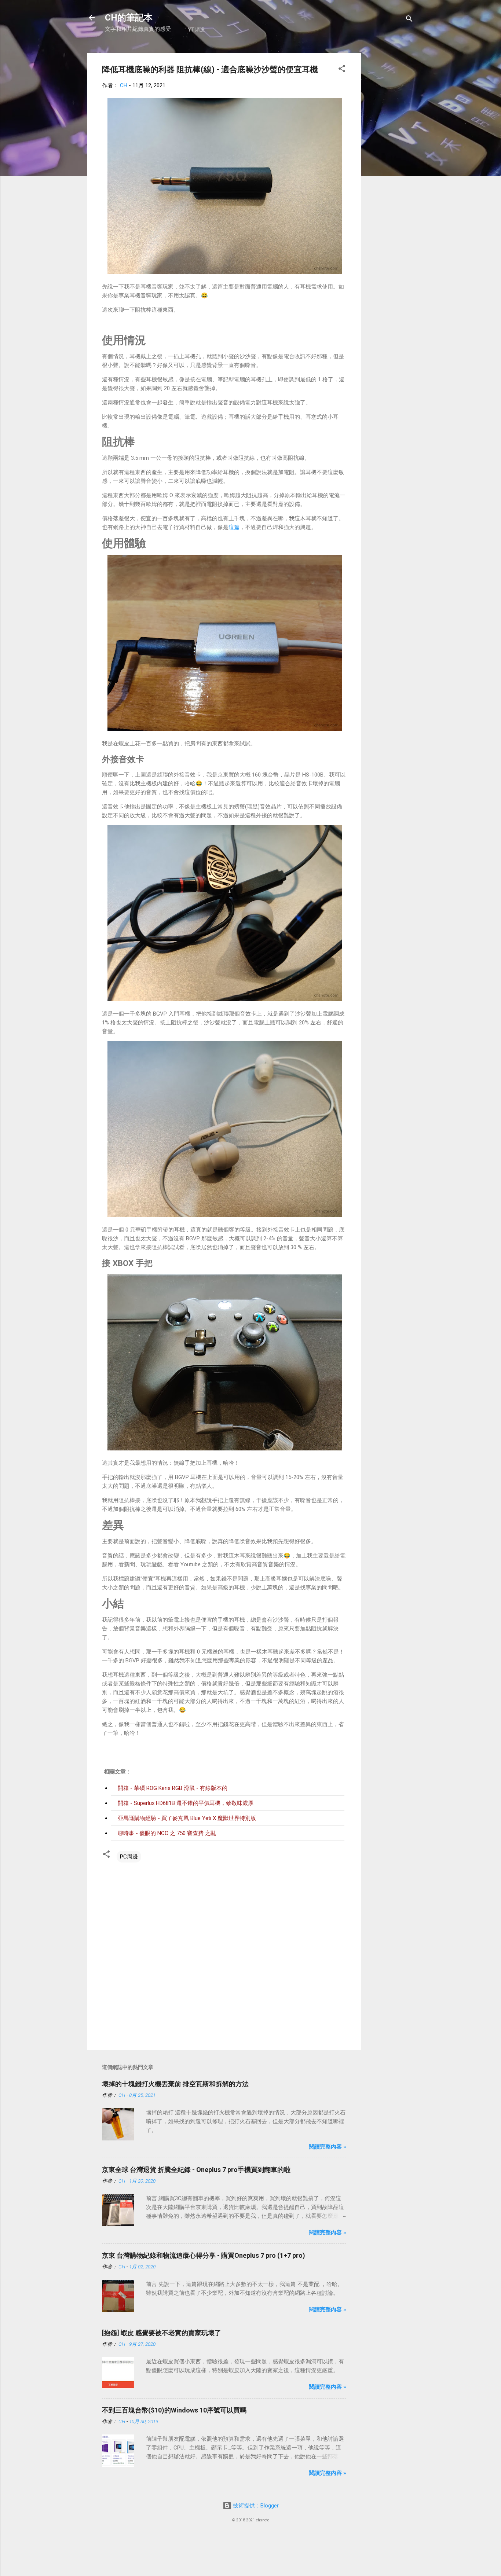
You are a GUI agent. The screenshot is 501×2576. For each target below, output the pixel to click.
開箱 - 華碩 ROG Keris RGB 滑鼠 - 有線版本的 (173, 1788)
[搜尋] (409, 20)
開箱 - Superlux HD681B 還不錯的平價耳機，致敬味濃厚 (186, 1803)
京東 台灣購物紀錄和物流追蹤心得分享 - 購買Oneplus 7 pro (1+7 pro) (204, 2255)
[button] (342, 70)
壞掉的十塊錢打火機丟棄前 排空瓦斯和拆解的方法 (175, 2084)
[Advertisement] (390, 163)
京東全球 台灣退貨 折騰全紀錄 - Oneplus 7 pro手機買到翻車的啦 (196, 2170)
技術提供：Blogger (255, 2506)
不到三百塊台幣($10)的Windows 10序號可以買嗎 (174, 2410)
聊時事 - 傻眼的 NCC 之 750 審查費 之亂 (167, 1833)
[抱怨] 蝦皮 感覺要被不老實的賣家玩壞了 (162, 2333)
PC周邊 (129, 1857)
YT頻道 (197, 30)
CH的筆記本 (129, 18)
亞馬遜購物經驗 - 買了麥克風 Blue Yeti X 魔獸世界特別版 (187, 1818)
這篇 (234, 527)
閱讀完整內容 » (328, 2147)
